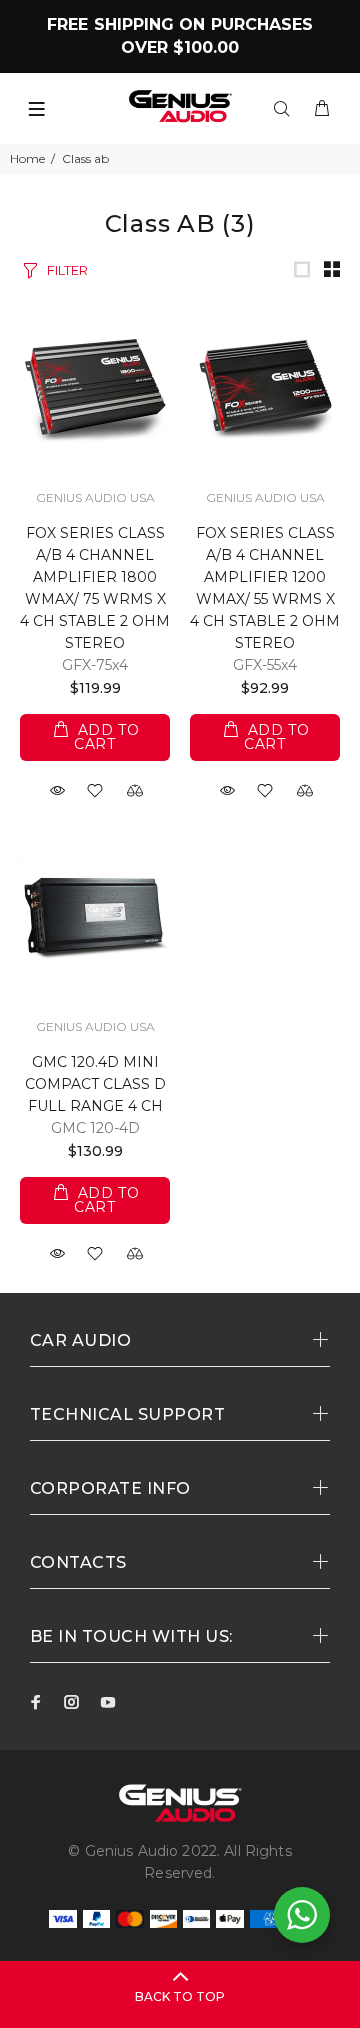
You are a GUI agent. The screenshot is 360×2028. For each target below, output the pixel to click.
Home (27, 158)
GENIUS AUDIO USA (95, 497)
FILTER (67, 270)
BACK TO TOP (180, 1996)
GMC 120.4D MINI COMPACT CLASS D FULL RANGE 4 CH (95, 1084)
